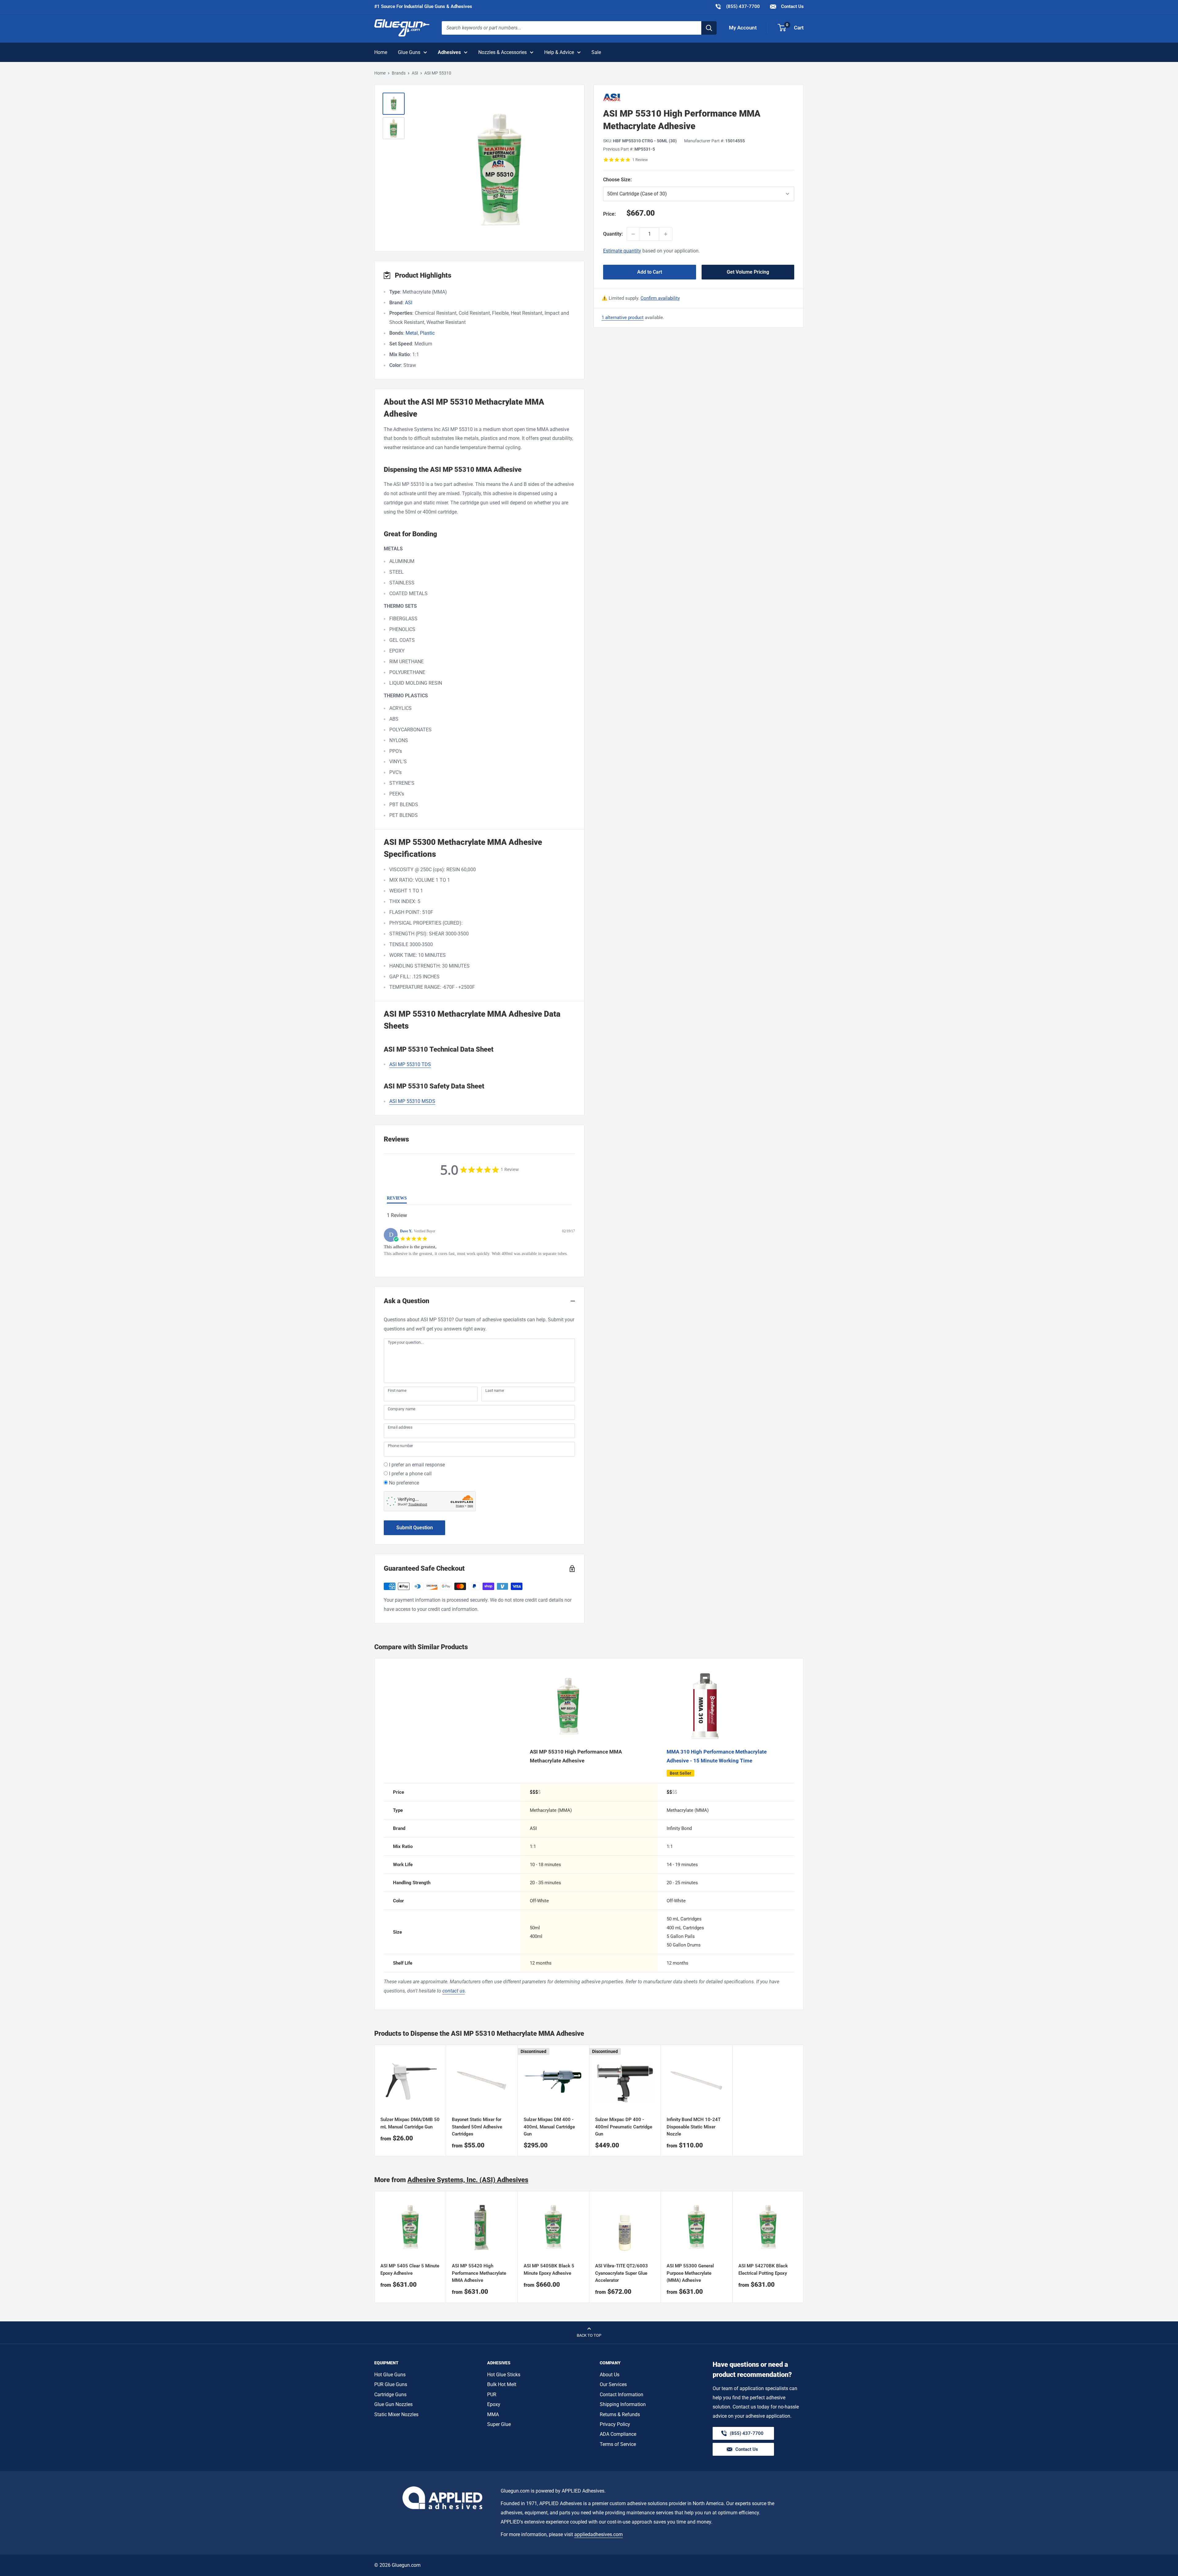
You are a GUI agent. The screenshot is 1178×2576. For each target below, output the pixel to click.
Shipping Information (623, 2404)
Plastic (427, 333)
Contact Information (622, 2395)
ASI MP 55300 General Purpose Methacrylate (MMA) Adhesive (690, 2273)
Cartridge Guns (390, 2395)
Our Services (613, 2384)
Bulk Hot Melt (502, 2384)
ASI (415, 73)
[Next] (804, 2247)
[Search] (709, 28)
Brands (399, 73)
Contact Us (792, 6)
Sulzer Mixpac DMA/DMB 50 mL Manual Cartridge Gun (410, 2123)
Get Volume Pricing (748, 272)
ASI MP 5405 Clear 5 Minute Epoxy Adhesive (410, 2270)
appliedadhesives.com (599, 2534)
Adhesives (449, 52)
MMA (493, 2414)
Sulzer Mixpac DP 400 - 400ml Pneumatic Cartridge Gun (624, 2127)
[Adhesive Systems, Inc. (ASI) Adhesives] (699, 97)
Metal (412, 333)
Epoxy (494, 2404)
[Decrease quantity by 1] (633, 234)
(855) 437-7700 (737, 6)
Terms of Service (618, 2444)
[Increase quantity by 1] (666, 234)
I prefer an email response (417, 1465)
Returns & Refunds (620, 2414)
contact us (454, 1991)
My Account (743, 28)
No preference (404, 1483)
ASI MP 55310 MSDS (412, 1101)
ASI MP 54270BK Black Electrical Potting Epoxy (763, 2270)
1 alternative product (623, 318)
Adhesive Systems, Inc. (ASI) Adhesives (468, 2180)
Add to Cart (650, 272)
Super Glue (499, 2424)
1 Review (640, 160)
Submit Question (415, 1528)
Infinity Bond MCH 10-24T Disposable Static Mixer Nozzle (694, 2127)
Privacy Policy (615, 2424)
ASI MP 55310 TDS (410, 1064)
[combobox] (572, 28)
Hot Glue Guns (390, 2375)
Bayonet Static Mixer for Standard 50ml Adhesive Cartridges (477, 2127)
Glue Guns (409, 52)
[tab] (397, 1199)
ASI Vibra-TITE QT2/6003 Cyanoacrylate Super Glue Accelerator (622, 2273)
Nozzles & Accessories (502, 52)
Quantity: (613, 234)
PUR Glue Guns (391, 2384)
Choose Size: (649, 180)
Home (381, 52)
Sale (596, 52)
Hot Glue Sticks (504, 2375)
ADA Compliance (618, 2434)
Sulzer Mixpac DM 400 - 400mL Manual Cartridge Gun (549, 2127)
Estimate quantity (622, 251)
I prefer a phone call (410, 1474)
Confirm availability (660, 298)
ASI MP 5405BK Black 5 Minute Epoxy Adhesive (549, 2270)
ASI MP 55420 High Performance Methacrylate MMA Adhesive (479, 2273)
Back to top (589, 2335)
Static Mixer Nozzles (396, 2414)
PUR (492, 2395)
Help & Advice (559, 52)
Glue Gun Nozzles (393, 2404)
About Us (610, 2375)
